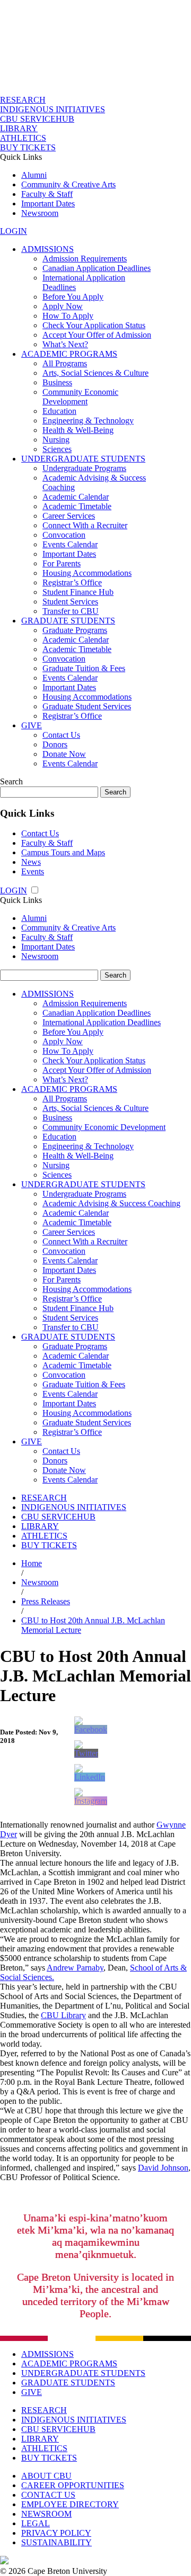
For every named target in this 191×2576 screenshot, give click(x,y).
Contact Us (61, 735)
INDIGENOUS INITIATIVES (53, 109)
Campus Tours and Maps (63, 852)
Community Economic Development (80, 397)
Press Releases (46, 1601)
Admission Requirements (85, 259)
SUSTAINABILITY (57, 2542)
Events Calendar (70, 544)
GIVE (32, 725)
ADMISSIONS (47, 249)
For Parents (62, 563)
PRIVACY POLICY (56, 2533)
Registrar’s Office (72, 582)
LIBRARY (19, 128)
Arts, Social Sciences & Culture (95, 373)
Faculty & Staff (47, 194)
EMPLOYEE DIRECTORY (70, 2504)
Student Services (70, 602)
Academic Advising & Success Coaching (111, 1203)
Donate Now (64, 754)
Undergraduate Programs (84, 468)
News (31, 862)
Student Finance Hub (78, 592)
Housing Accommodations (87, 573)
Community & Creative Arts (68, 184)
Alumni (34, 175)
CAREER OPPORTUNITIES (73, 2485)
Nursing (56, 440)
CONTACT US (48, 2495)
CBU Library (63, 2015)
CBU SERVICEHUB (37, 119)
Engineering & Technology (88, 421)
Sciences (57, 449)
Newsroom (40, 213)
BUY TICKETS (28, 147)
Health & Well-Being (78, 430)
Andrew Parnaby (75, 1968)
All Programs (65, 363)
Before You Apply (73, 297)
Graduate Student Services (87, 706)
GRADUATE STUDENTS (68, 621)
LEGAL (36, 2523)
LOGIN (14, 231)
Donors (55, 744)
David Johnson (163, 2168)
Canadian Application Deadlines (97, 268)
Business (57, 382)
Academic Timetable (77, 506)
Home (32, 1563)
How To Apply (68, 316)
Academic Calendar (76, 497)
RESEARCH (23, 100)
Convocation (64, 535)
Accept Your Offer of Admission (97, 335)
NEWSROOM (46, 2514)
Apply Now (63, 306)
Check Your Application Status (94, 325)
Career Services (69, 516)
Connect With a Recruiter (85, 525)
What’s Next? (65, 344)
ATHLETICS (23, 138)
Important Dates (48, 204)
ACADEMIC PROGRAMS (69, 354)
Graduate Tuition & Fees (84, 668)
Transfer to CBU (71, 611)
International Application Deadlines (102, 1022)
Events (33, 871)
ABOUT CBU (46, 2476)
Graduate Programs (75, 630)
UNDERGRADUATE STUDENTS (83, 459)
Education (59, 411)
